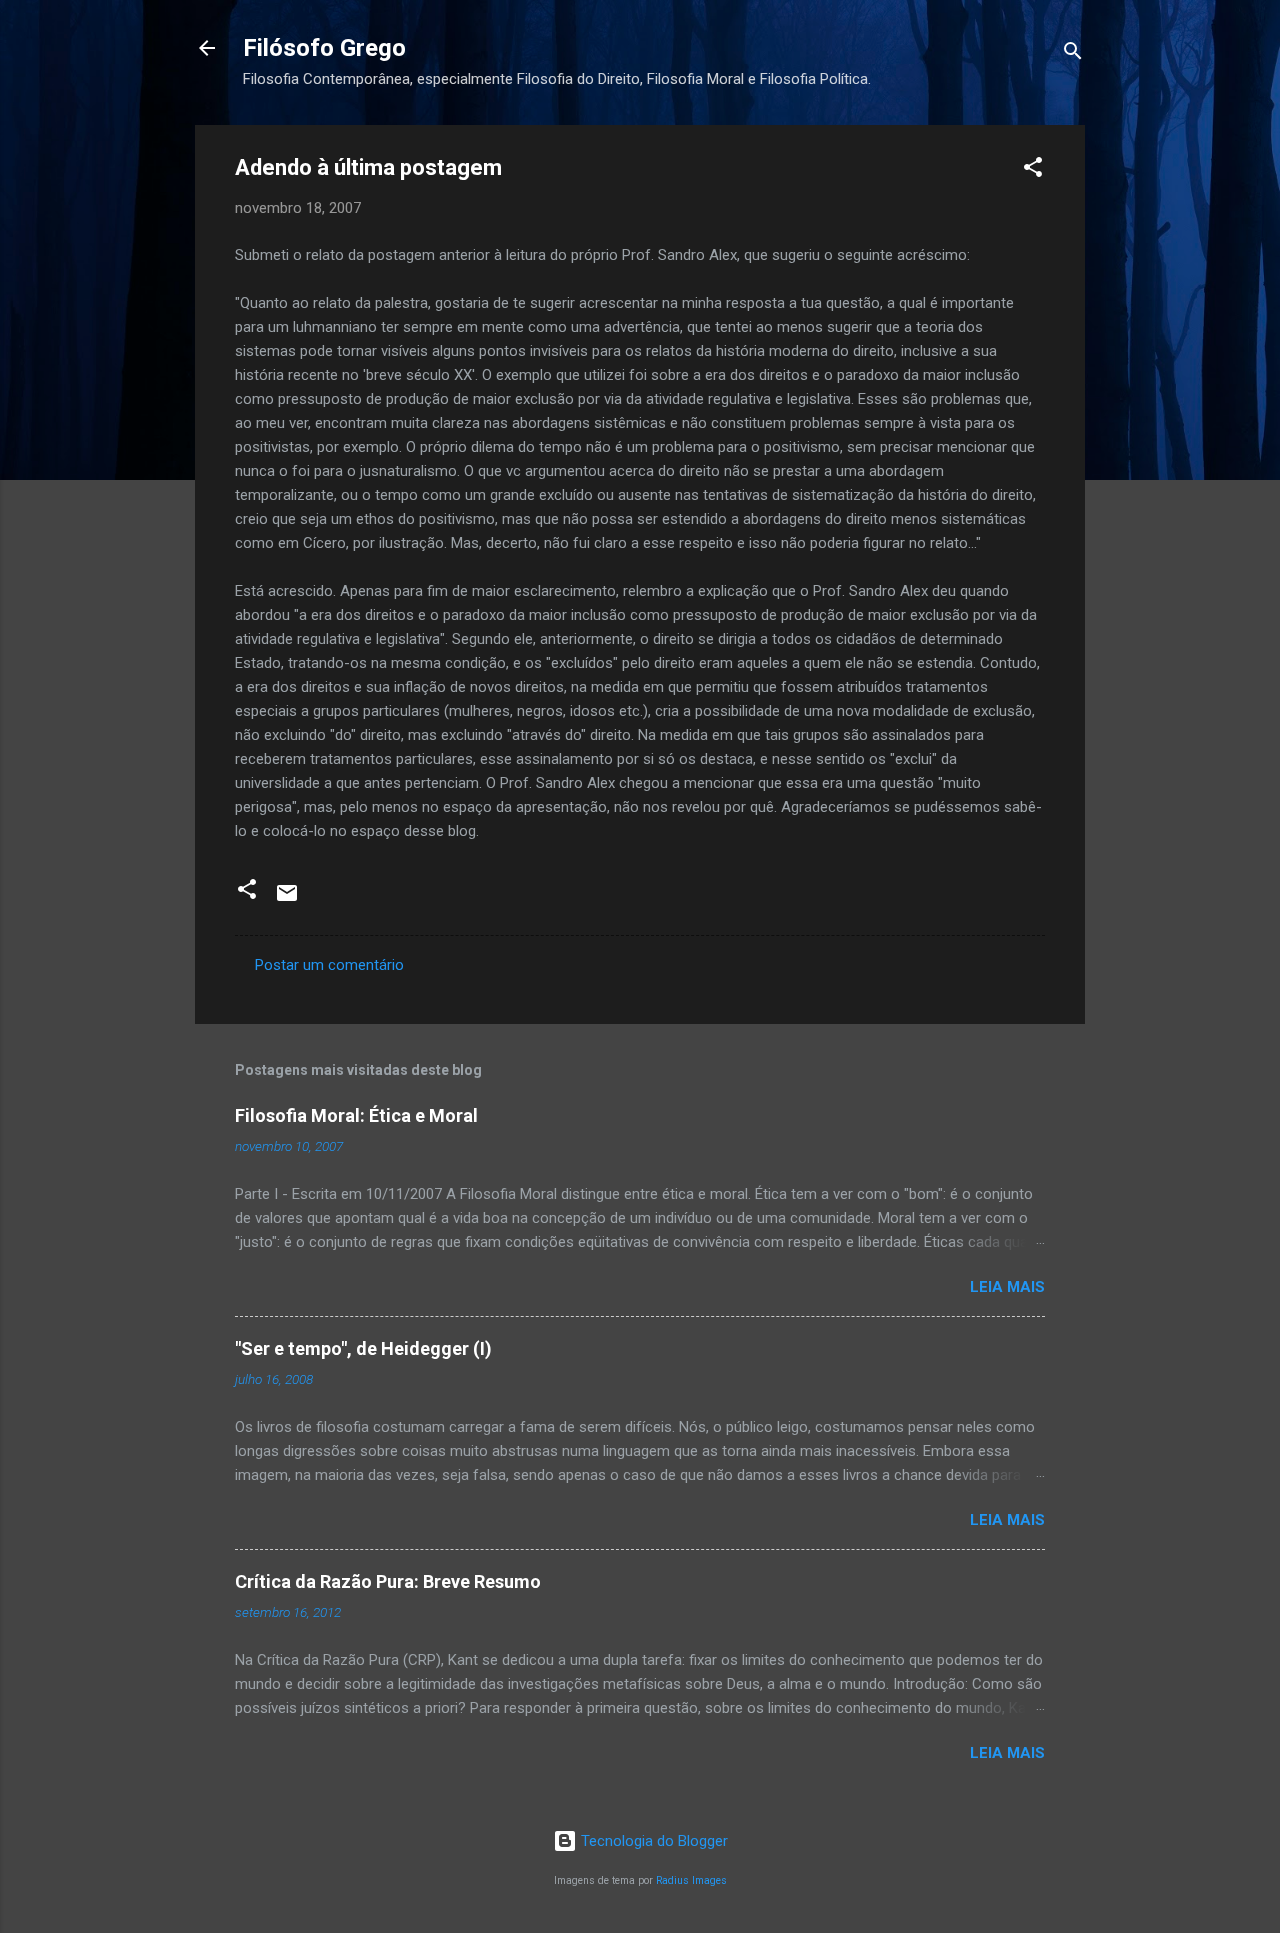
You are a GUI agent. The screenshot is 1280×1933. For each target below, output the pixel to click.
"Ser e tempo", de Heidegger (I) (363, 1348)
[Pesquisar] (1073, 54)
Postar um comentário (329, 965)
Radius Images (691, 1880)
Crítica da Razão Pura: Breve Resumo (388, 1581)
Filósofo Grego (324, 48)
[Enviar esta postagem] (287, 900)
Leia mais (1007, 1287)
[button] (1033, 170)
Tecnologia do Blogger (652, 1841)
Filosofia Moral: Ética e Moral (356, 1115)
